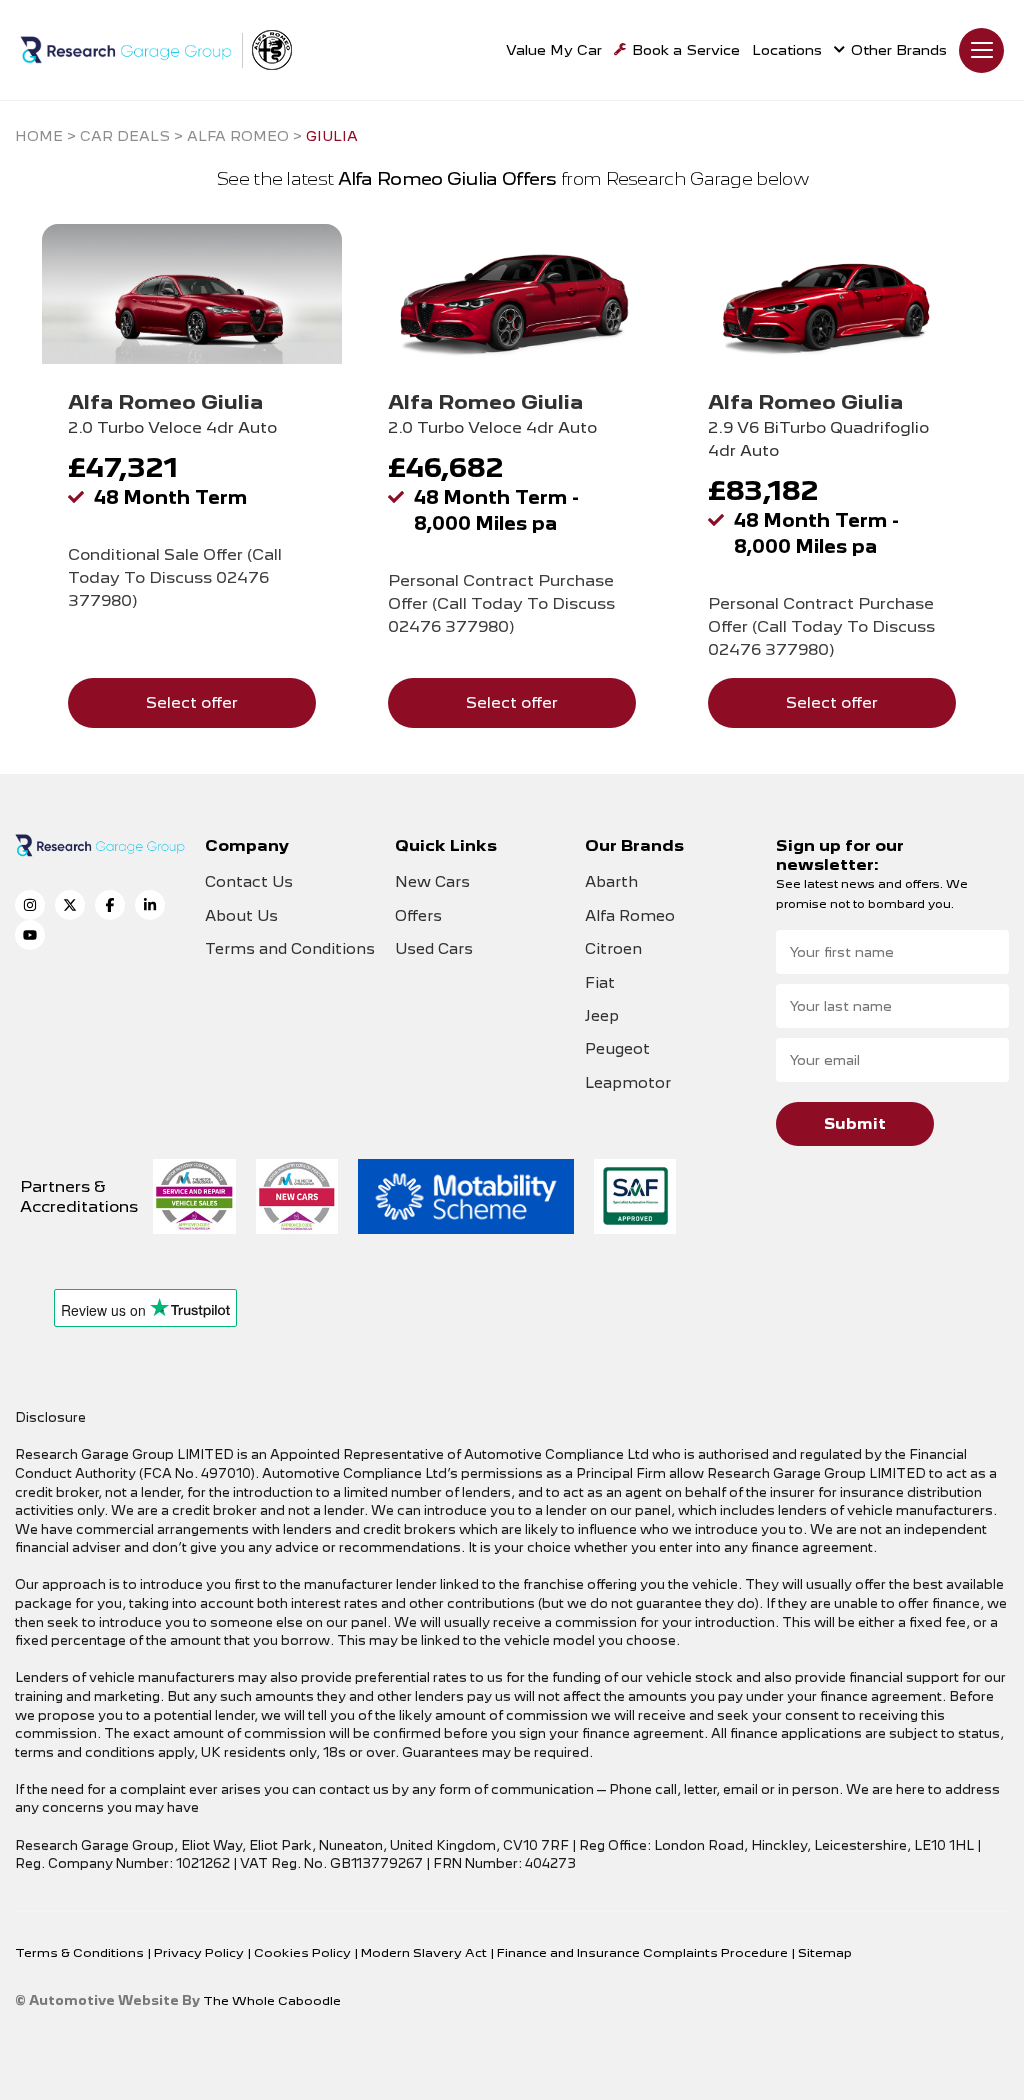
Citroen (613, 949)
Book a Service (686, 50)
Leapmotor (628, 1083)
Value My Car (554, 50)
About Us (241, 916)
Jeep (602, 1016)
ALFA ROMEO (238, 136)
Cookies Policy (304, 1952)
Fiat (600, 983)
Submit (855, 1124)
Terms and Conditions (290, 949)
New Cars (432, 882)
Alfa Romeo (630, 916)
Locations (787, 50)
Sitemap (825, 1952)
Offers (418, 916)
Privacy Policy (200, 1952)
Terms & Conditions (81, 1952)
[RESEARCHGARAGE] (126, 50)
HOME (39, 136)
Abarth (611, 882)
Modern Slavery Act (425, 1952)
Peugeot (617, 1049)
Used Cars (434, 949)
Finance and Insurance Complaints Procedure (644, 1952)
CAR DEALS (125, 136)
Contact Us (249, 882)
